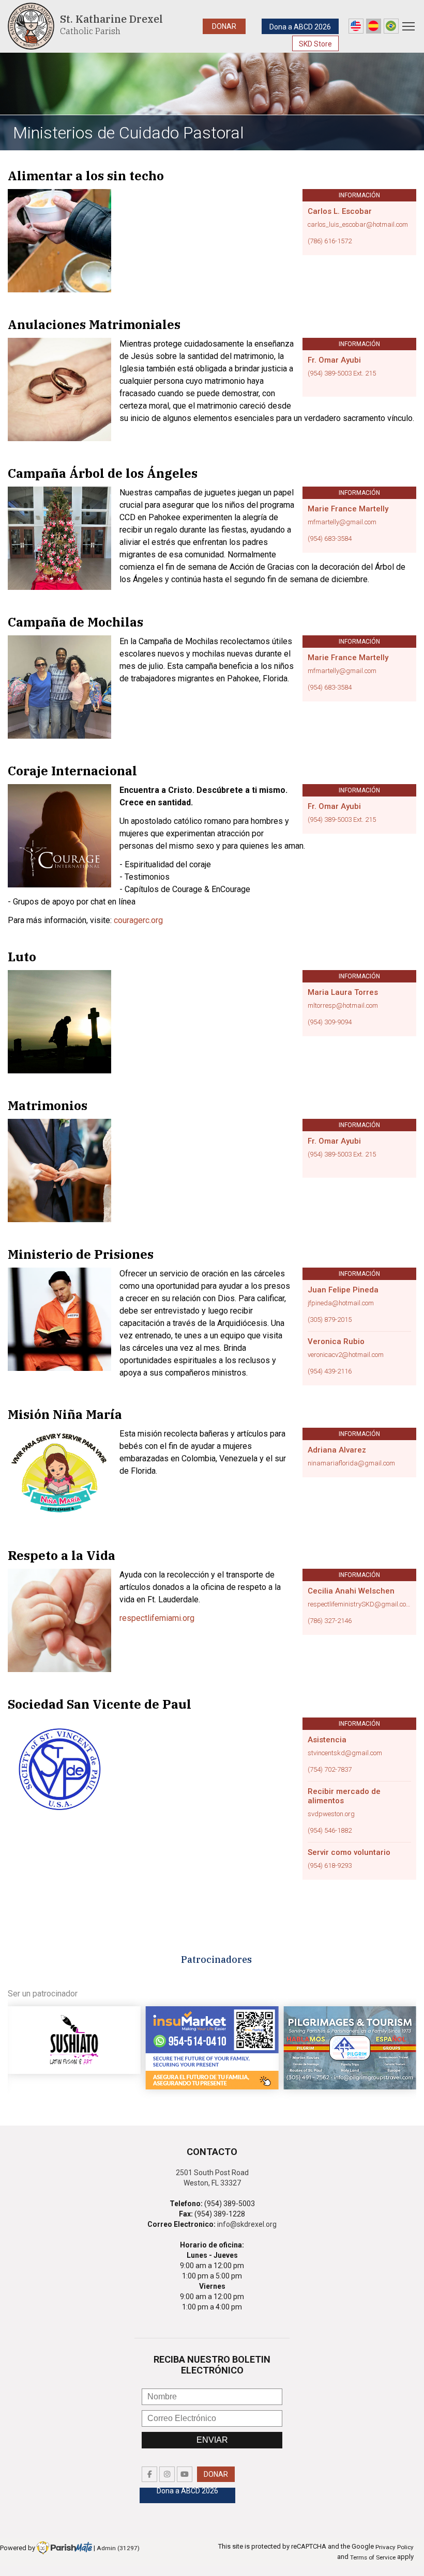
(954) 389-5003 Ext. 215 (342, 373)
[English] (356, 26)
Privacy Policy (395, 2547)
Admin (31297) (118, 2548)
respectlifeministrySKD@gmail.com (359, 1604)
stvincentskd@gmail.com (345, 1753)
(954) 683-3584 (330, 539)
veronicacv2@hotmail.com (346, 1355)
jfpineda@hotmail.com (341, 1303)
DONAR (224, 26)
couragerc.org (138, 920)
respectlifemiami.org (157, 1618)
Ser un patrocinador (43, 1994)
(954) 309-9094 (330, 1022)
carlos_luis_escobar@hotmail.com (358, 225)
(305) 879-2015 (330, 1320)
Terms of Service (373, 2557)
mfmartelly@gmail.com (342, 522)
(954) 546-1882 (330, 1831)
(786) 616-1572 (330, 241)
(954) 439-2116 (330, 1371)
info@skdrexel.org (247, 2224)
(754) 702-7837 (330, 1770)
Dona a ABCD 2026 (300, 27)
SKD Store (315, 44)
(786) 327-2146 (330, 1621)
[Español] (374, 26)
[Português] (391, 26)
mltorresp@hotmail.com (343, 1006)
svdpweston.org (331, 1814)
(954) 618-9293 (330, 1866)
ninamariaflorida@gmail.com (351, 1463)
